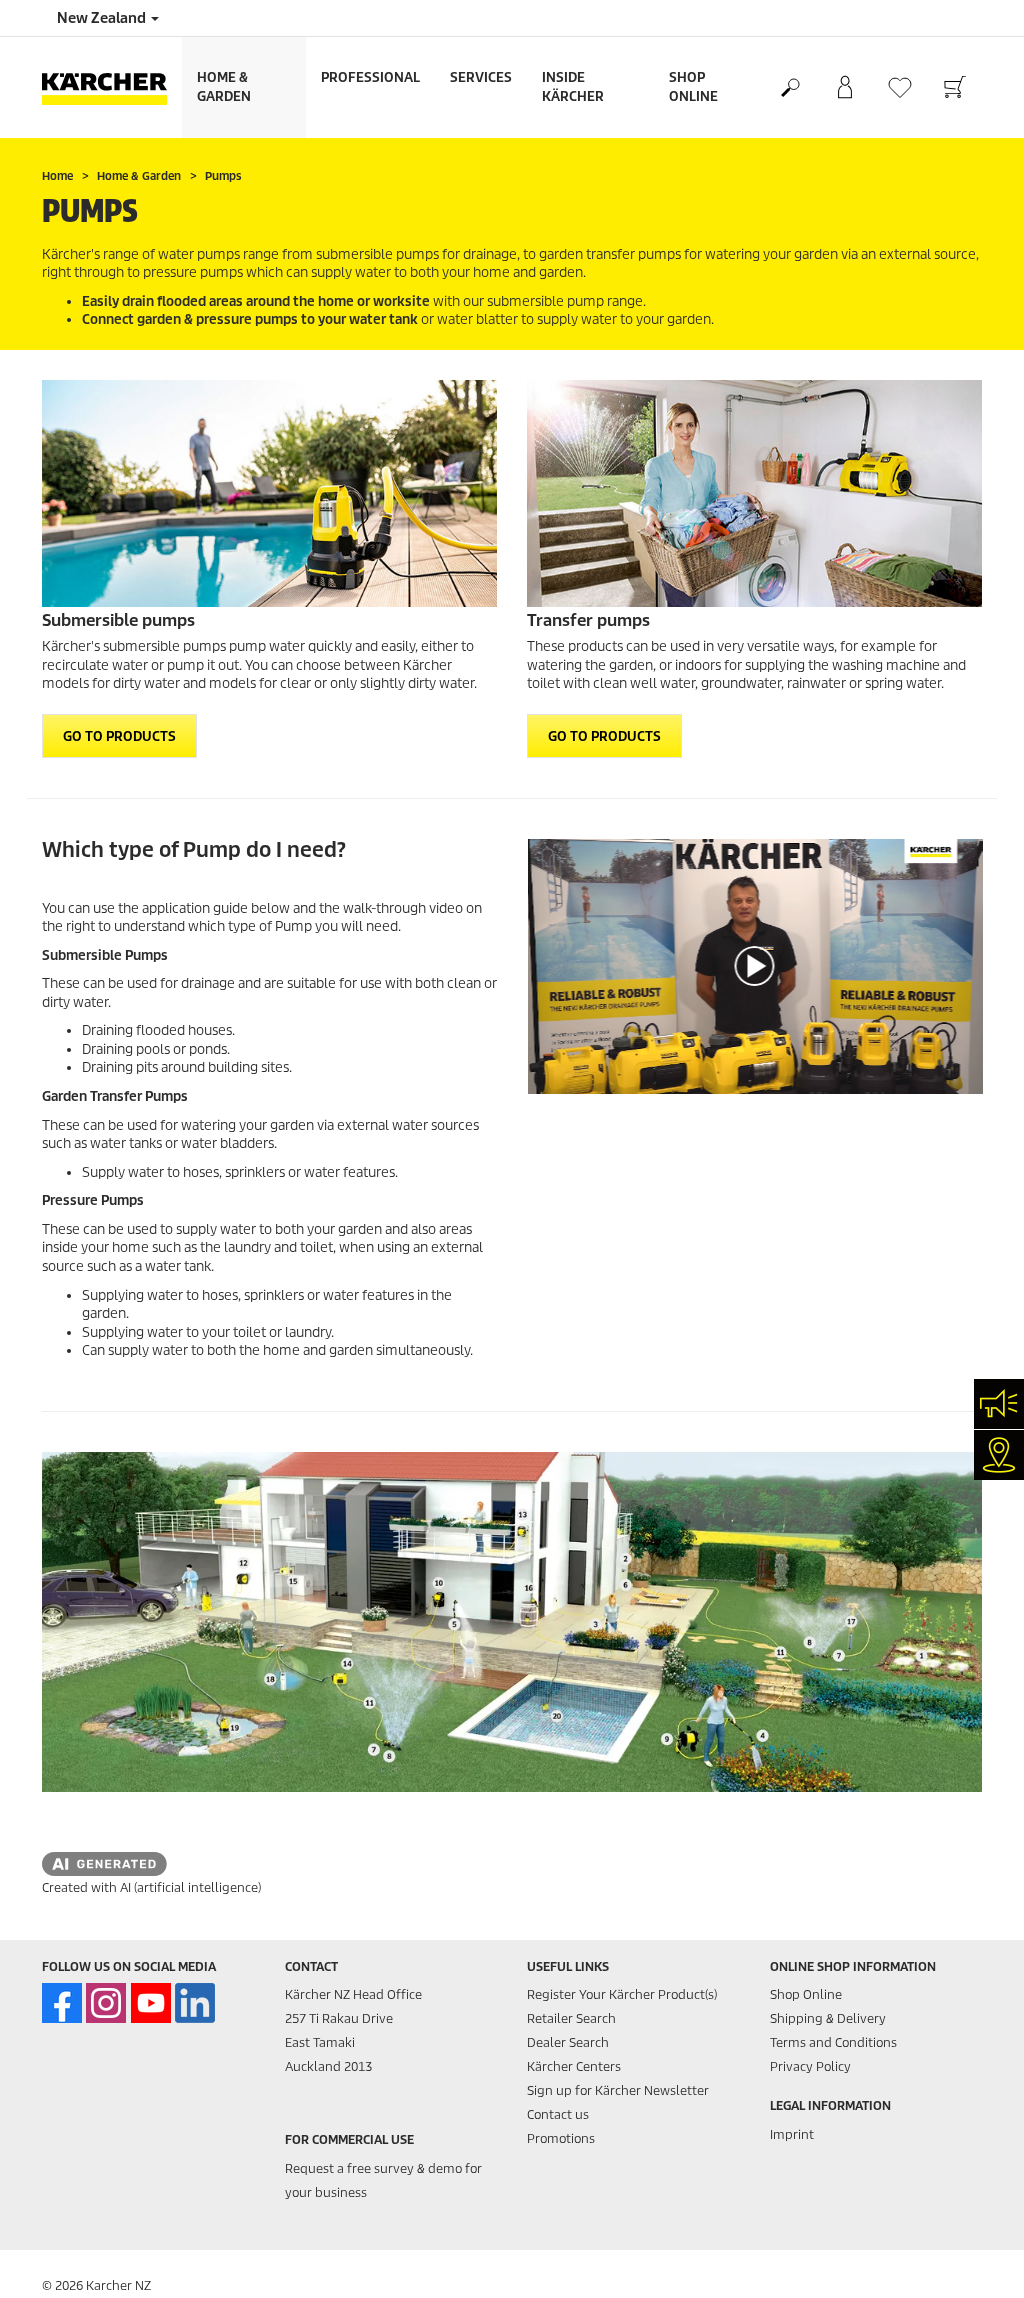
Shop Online (693, 87)
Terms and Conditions (833, 2042)
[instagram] (106, 2003)
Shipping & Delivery (828, 2018)
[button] (755, 966)
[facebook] (62, 2003)
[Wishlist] (899, 87)
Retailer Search (571, 2018)
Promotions (561, 2138)
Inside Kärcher (573, 87)
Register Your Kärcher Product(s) (622, 1994)
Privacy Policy (810, 2066)
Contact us (558, 2114)
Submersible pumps (118, 620)
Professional (370, 77)
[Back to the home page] (112, 87)
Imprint (792, 2134)
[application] (754, 966)
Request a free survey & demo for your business (383, 2180)
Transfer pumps (588, 620)
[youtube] (151, 2003)
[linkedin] (195, 2003)
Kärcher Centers (574, 2066)
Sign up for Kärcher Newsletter (618, 2090)
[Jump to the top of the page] (974, 2259)
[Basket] (954, 88)
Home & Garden (224, 87)
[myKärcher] (844, 88)
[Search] (789, 88)
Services (481, 77)
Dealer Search (568, 2042)
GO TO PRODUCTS (119, 736)
